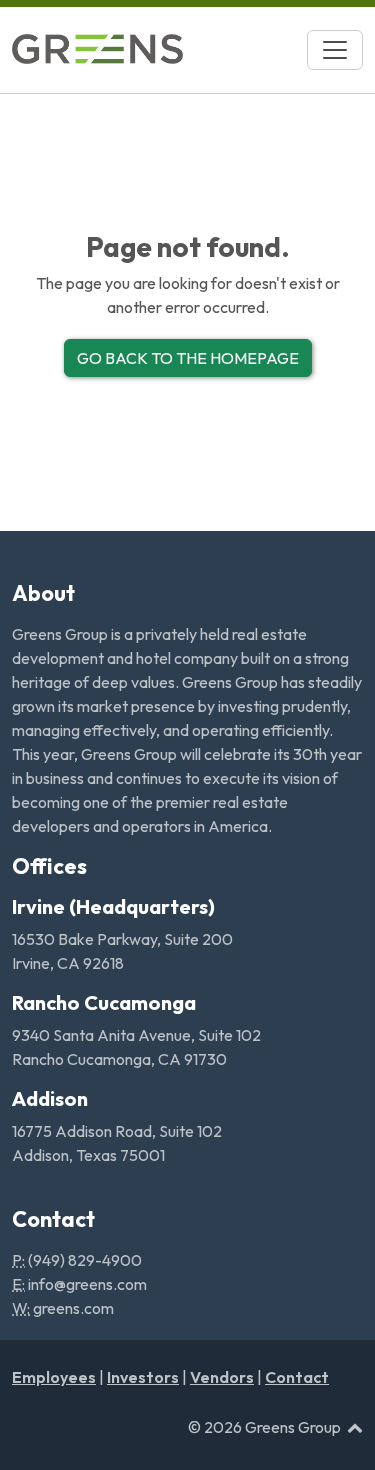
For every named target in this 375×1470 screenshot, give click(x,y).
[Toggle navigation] (335, 50)
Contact (297, 1377)
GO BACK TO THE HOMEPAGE (188, 358)
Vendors (222, 1377)
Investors (143, 1377)
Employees (54, 1377)
